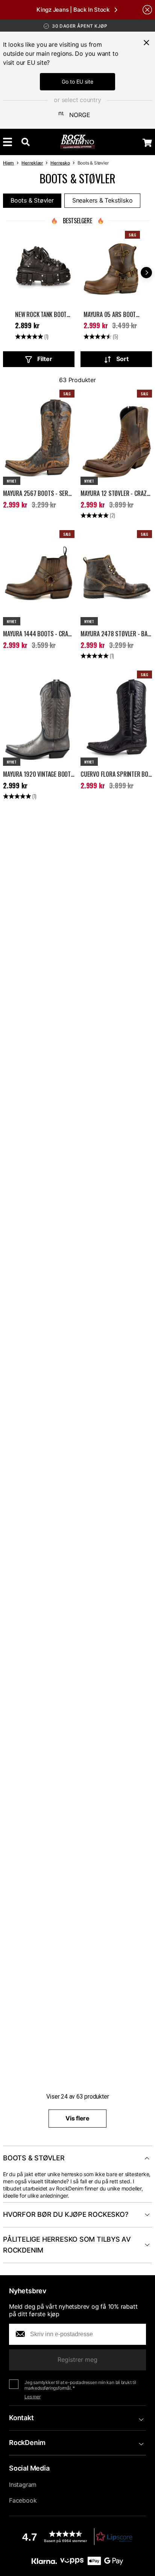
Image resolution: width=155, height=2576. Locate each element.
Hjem (8, 163)
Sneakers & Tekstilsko (103, 200)
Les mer (33, 2397)
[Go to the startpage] (78, 142)
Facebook (23, 2500)
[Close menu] (146, 43)
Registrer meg (77, 2360)
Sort (122, 359)
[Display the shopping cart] (147, 143)
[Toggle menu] (8, 142)
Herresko (60, 163)
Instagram (23, 2485)
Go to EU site (77, 82)
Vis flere (77, 2118)
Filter (45, 359)
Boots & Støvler (32, 200)
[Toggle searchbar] (26, 142)
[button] (77, 2537)
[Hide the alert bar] (147, 10)
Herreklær (32, 163)
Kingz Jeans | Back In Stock (73, 10)
